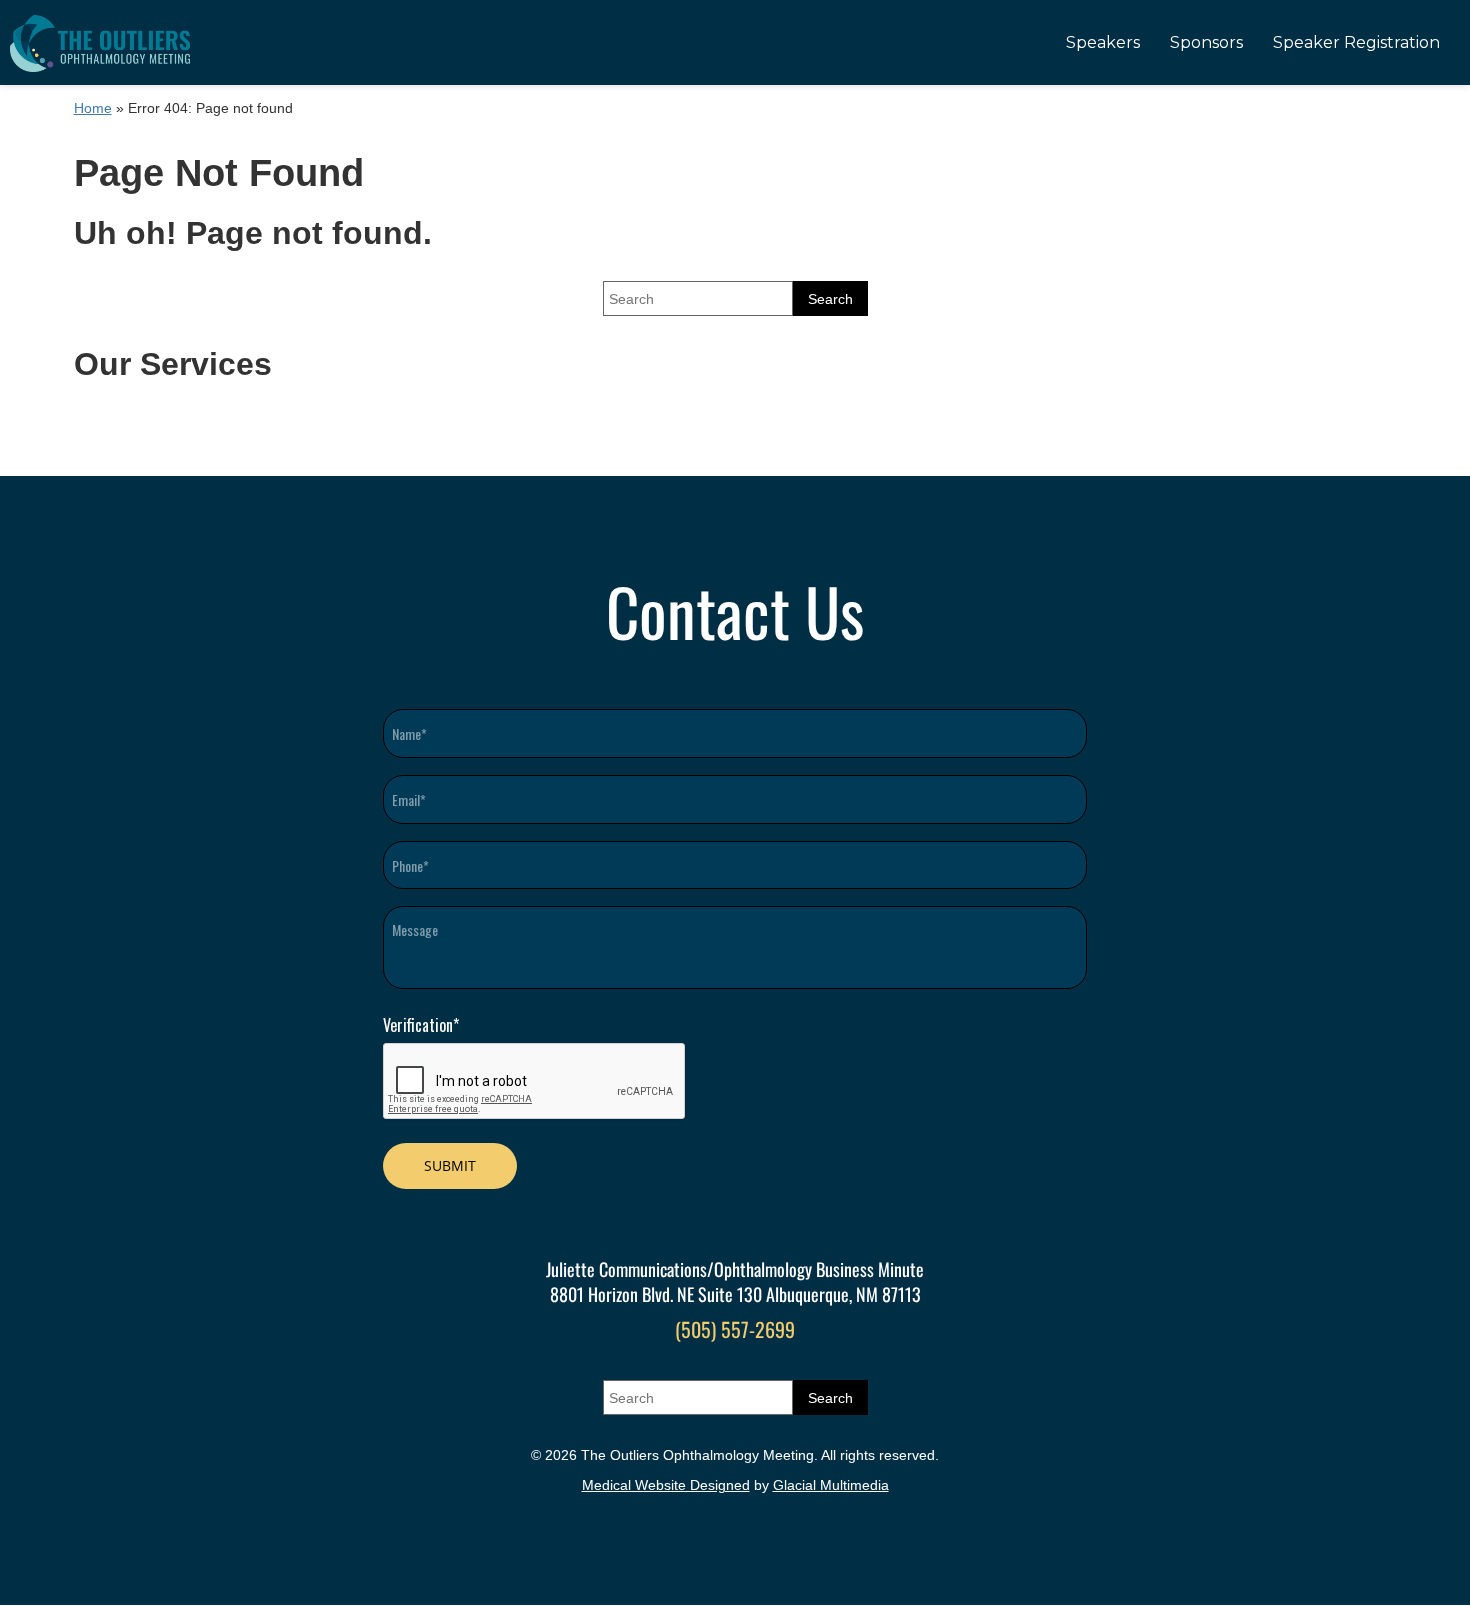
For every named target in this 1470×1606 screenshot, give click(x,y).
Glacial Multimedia (831, 1485)
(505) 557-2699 (735, 1329)
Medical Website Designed (666, 1485)
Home (93, 108)
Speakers (1103, 42)
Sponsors (1206, 42)
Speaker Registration (1356, 42)
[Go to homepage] (100, 42)
